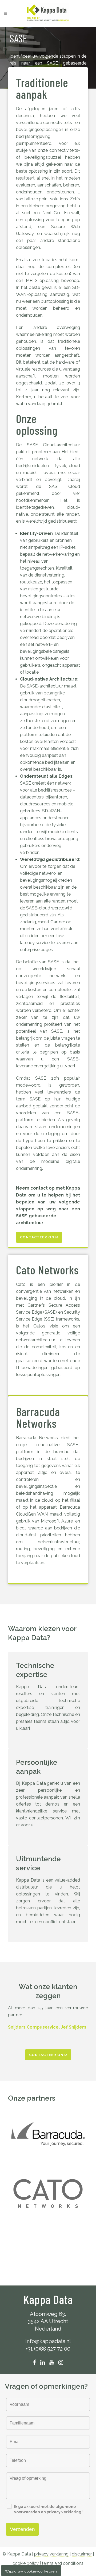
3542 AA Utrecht (48, 2321)
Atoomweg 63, (48, 2314)
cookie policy (26, 2563)
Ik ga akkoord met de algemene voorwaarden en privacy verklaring (49, 2509)
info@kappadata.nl (48, 2341)
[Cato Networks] (48, 2193)
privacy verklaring (51, 2554)
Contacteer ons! (39, 1237)
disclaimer (82, 2554)
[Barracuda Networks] (48, 2134)
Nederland (48, 2329)
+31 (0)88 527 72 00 (48, 2349)
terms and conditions (63, 2563)
